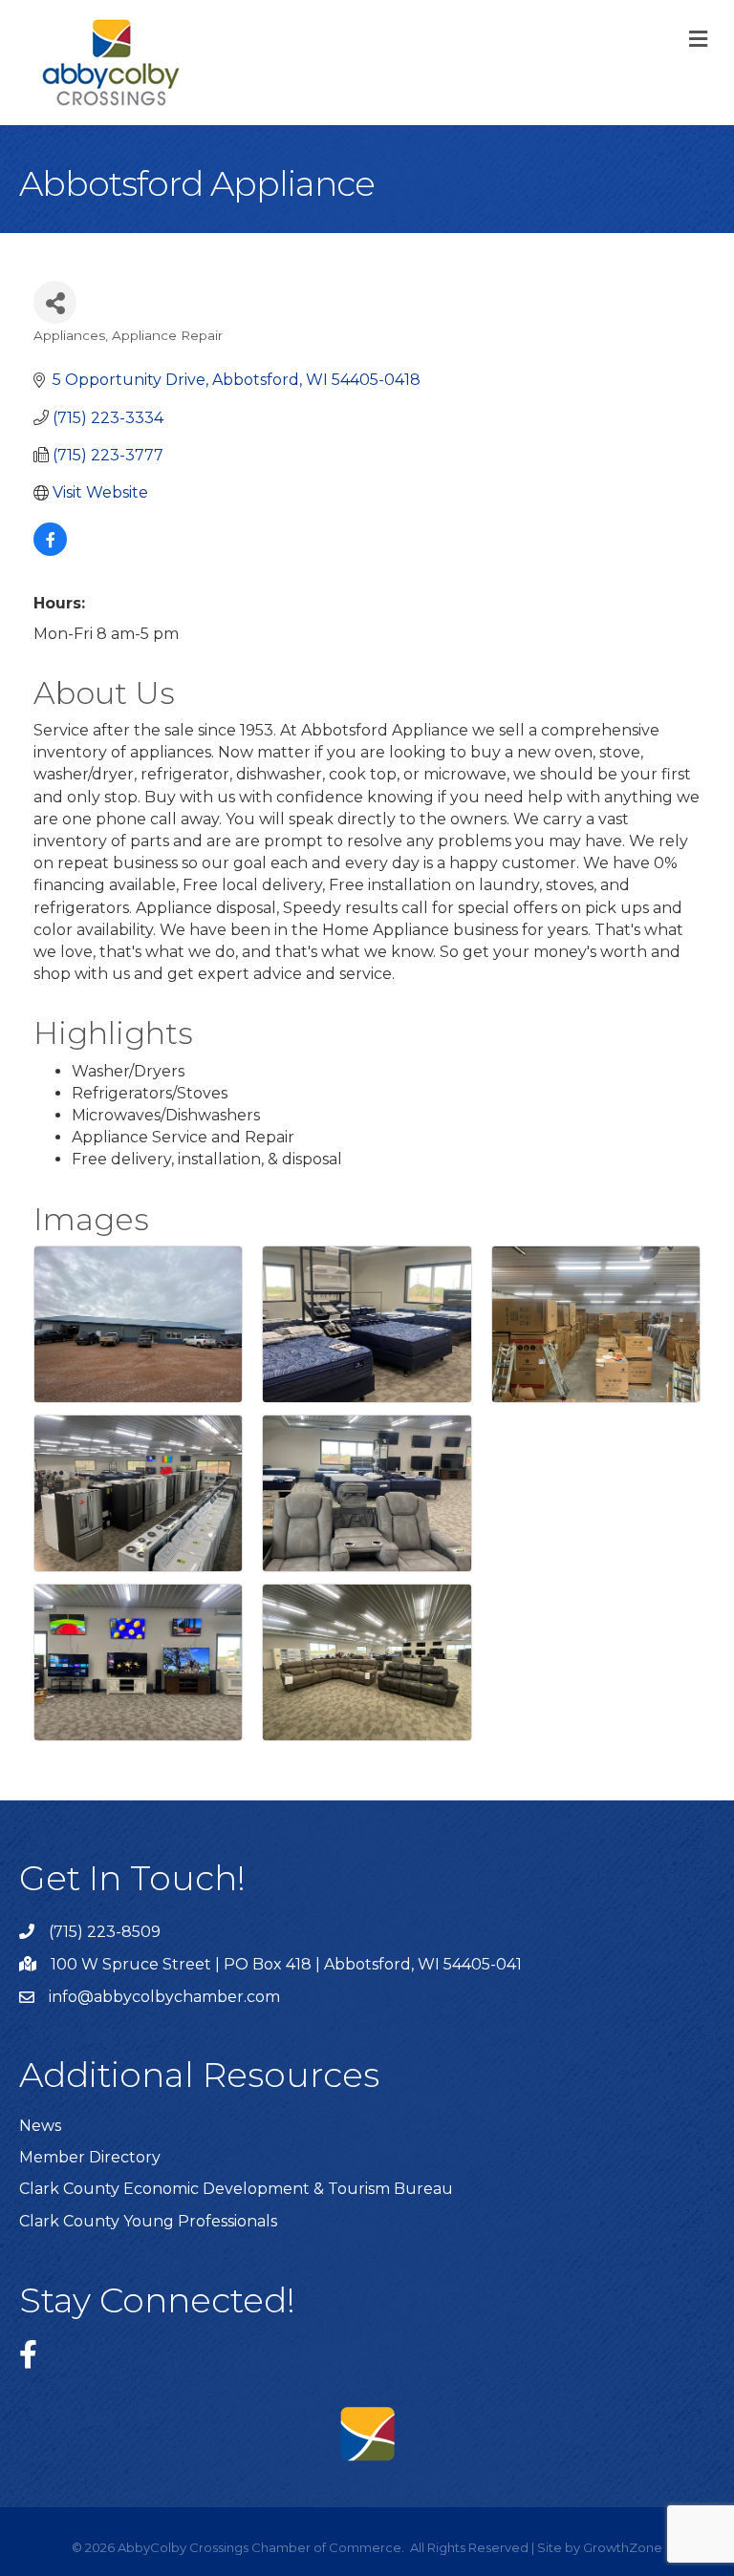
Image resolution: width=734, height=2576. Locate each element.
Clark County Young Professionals (148, 2221)
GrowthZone (623, 2547)
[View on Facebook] (50, 551)
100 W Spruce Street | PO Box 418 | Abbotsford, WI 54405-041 (286, 1964)
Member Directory (90, 2157)
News (40, 2126)
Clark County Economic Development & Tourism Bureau (236, 2189)
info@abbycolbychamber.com (164, 1997)
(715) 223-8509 (105, 1932)
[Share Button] (55, 302)
